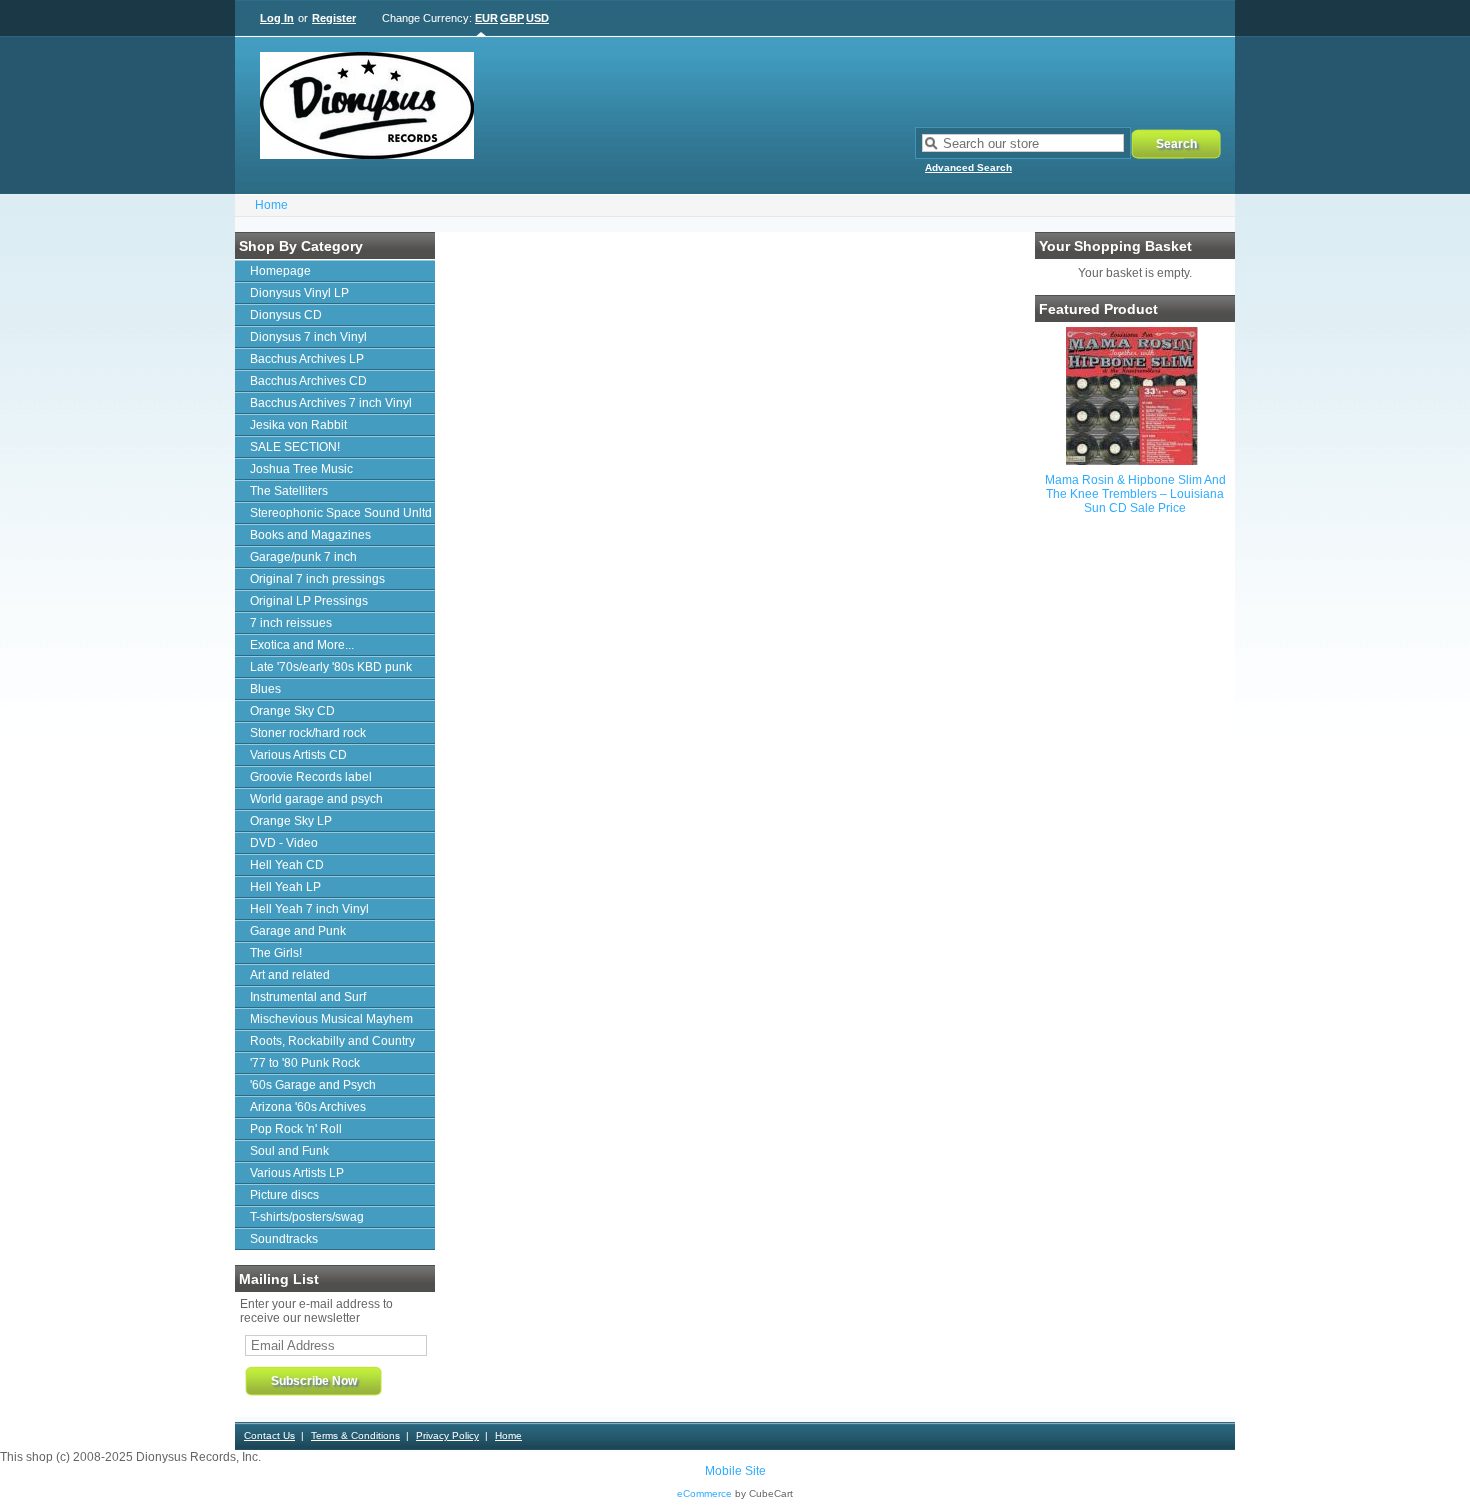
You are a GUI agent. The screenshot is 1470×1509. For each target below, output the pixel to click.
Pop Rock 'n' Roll (296, 1129)
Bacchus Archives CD (308, 381)
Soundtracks (284, 1239)
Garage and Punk (298, 931)
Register (334, 18)
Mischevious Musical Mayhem (331, 1019)
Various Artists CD (298, 755)
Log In (277, 18)
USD (537, 18)
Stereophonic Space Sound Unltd (341, 513)
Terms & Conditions (355, 1435)
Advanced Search (968, 167)
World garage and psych (316, 799)
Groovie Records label (311, 777)
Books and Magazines (310, 535)
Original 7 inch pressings (317, 579)
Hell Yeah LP (285, 887)
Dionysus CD (286, 315)
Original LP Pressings (309, 601)
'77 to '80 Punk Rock (305, 1063)
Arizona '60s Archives (308, 1107)
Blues (265, 689)
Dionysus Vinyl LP (299, 293)
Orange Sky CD (292, 711)
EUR (486, 18)
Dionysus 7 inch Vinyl (308, 337)
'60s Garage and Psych (313, 1085)
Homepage (280, 271)
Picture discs (284, 1195)
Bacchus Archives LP (307, 359)
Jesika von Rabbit (298, 425)
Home (271, 205)
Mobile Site (735, 1471)
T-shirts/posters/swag (307, 1217)
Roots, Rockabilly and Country (332, 1041)
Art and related (290, 975)
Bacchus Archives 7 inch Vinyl (331, 403)
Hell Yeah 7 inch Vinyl (309, 909)
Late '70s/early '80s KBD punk (331, 667)
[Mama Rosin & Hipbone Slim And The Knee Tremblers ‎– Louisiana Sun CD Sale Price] (1132, 461)
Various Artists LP (297, 1173)
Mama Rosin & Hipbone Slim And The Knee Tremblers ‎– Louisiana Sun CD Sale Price (1135, 494)
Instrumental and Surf (308, 997)
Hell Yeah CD (287, 865)
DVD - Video (284, 843)
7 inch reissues (291, 623)
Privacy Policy (447, 1435)
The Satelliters (289, 491)
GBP (512, 18)
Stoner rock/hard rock (308, 733)
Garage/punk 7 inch (303, 557)
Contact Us (269, 1435)
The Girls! (276, 953)
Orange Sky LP (291, 821)
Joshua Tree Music (301, 469)
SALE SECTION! (295, 447)
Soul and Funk (289, 1151)
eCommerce (704, 1493)
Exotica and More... (302, 645)
